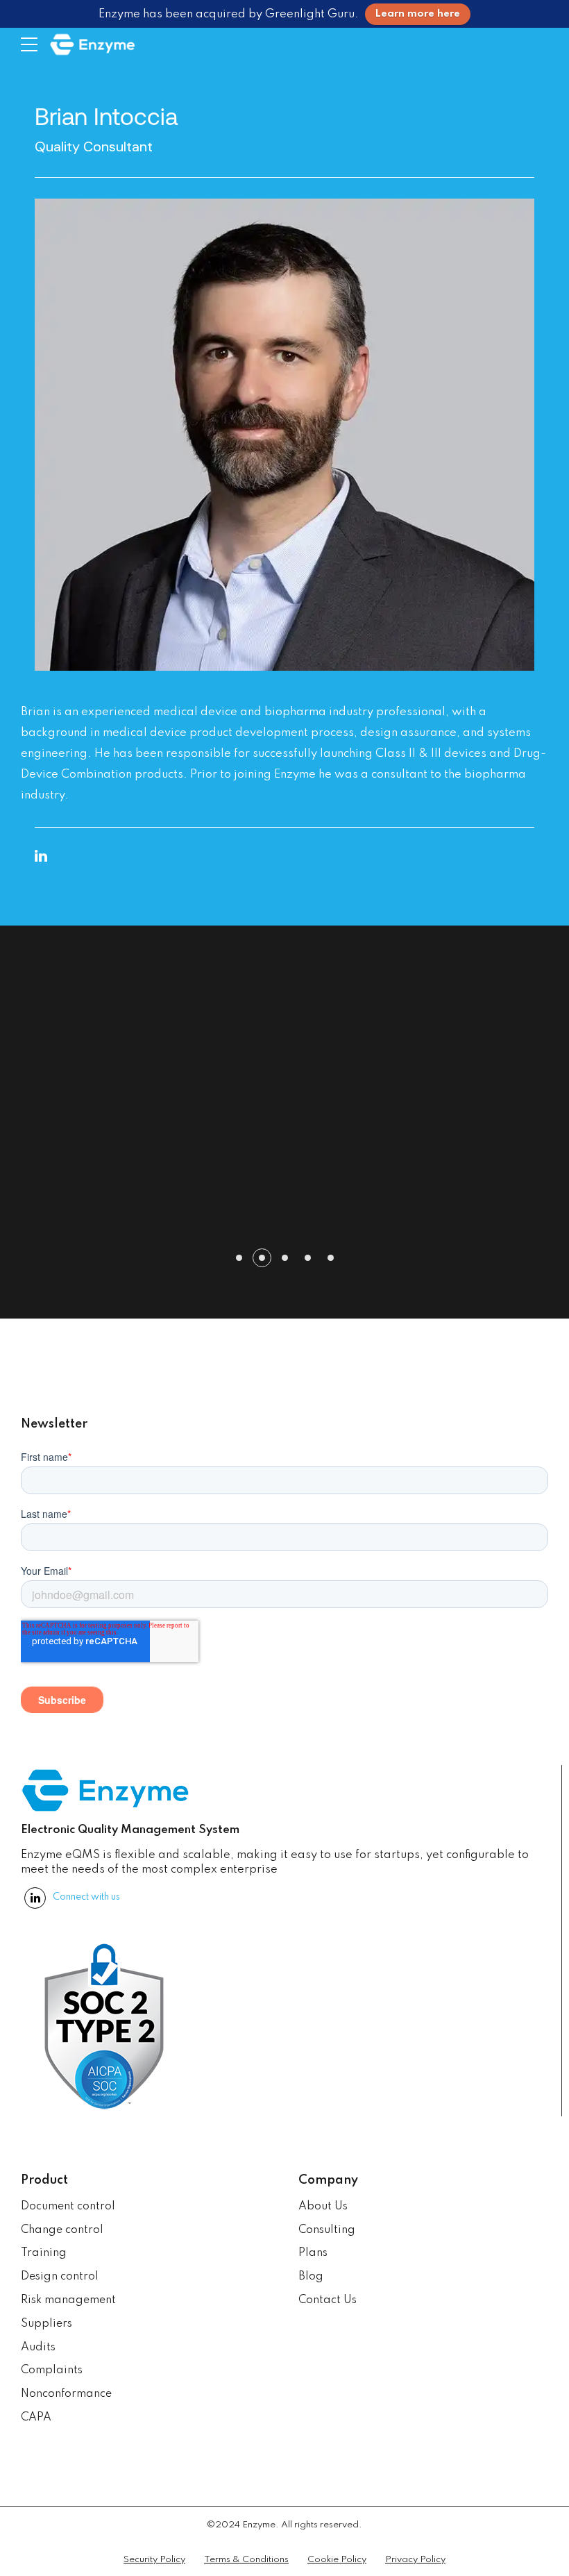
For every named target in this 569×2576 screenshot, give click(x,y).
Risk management (68, 2300)
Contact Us (328, 2300)
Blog (311, 2277)
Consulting (327, 2230)
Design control (60, 2277)
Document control (68, 2207)
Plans (313, 2253)
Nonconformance (66, 2394)
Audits (38, 2348)
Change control (62, 2230)
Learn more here (418, 14)
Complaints (52, 2370)
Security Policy (154, 2560)
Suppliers (46, 2324)
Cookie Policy (337, 2560)
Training (44, 2253)
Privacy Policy (415, 2560)
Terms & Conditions (246, 2560)
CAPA (36, 2418)
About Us (323, 2207)
